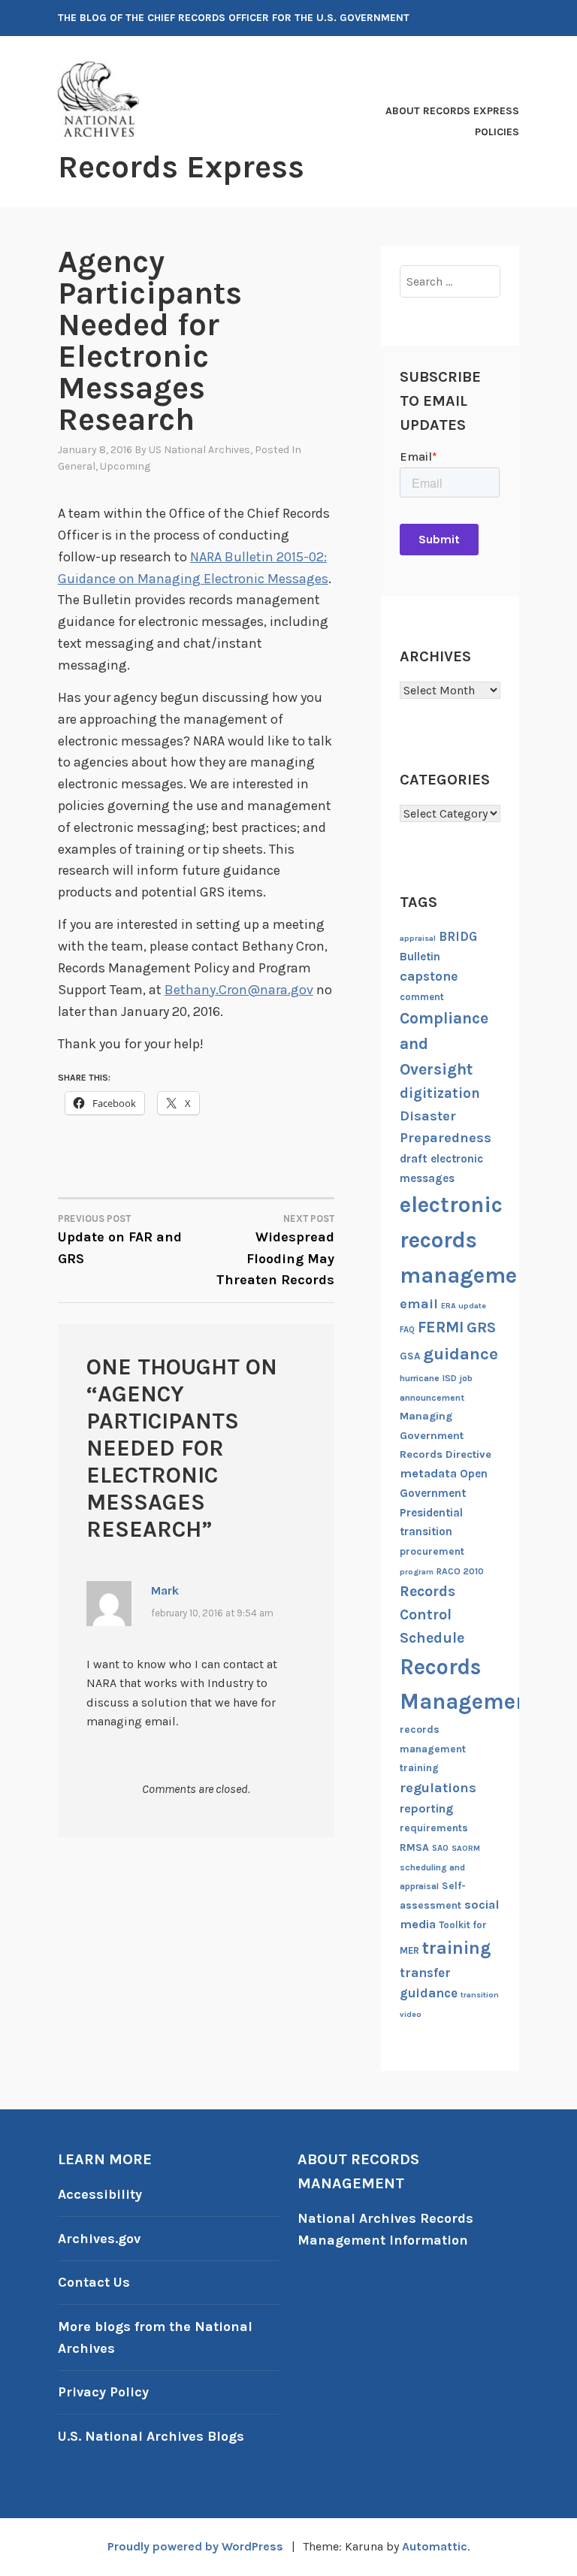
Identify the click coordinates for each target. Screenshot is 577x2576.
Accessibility (100, 2194)
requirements (434, 1828)
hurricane (420, 1378)
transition (480, 1995)
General (77, 466)
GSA (410, 1356)
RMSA (414, 1847)
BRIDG (458, 937)
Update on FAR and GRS (120, 1240)
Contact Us (94, 2282)
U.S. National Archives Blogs (151, 2436)
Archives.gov (99, 2239)
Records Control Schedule (432, 1615)
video (411, 2014)
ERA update (464, 1306)
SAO (440, 1848)
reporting (426, 1808)
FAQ (407, 1330)
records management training (433, 1749)
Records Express (181, 167)
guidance (461, 1354)
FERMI (441, 1327)
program (417, 1572)
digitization (440, 1093)
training (457, 1948)
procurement (432, 1551)
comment (422, 997)
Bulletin (420, 957)
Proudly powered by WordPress (195, 2546)
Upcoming (125, 466)
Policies (497, 132)
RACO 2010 (460, 1571)
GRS (481, 1327)
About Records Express (452, 111)
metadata (428, 1473)
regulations (438, 1788)
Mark (165, 1590)
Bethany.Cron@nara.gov (239, 990)
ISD (450, 1378)
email (419, 1304)
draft (414, 1159)
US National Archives (199, 450)
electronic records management (470, 1240)
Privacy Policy (103, 2392)
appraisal (418, 938)
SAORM (466, 1848)
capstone (429, 976)
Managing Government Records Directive (446, 1435)
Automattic (435, 2546)
